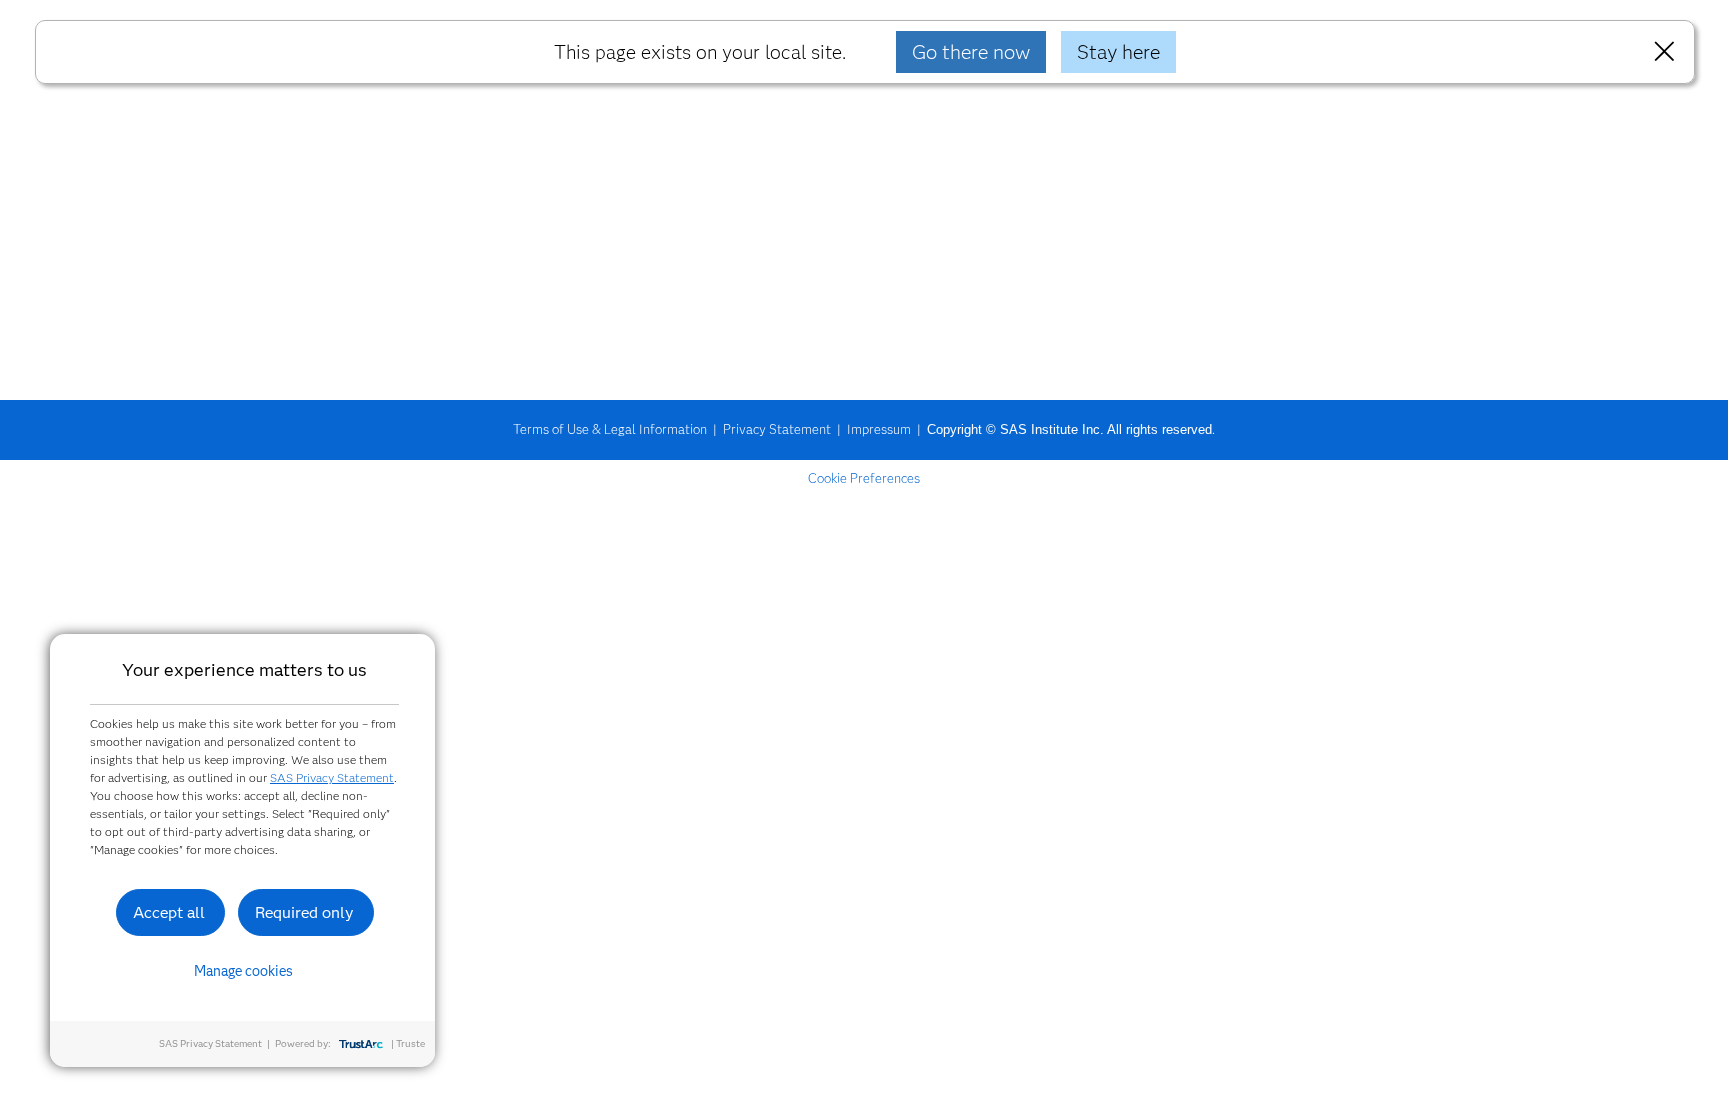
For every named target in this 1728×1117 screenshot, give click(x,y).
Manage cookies (243, 971)
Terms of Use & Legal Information (610, 429)
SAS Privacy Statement (332, 777)
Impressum (879, 429)
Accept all (169, 912)
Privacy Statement (777, 429)
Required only (304, 912)
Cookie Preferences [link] (864, 478)
